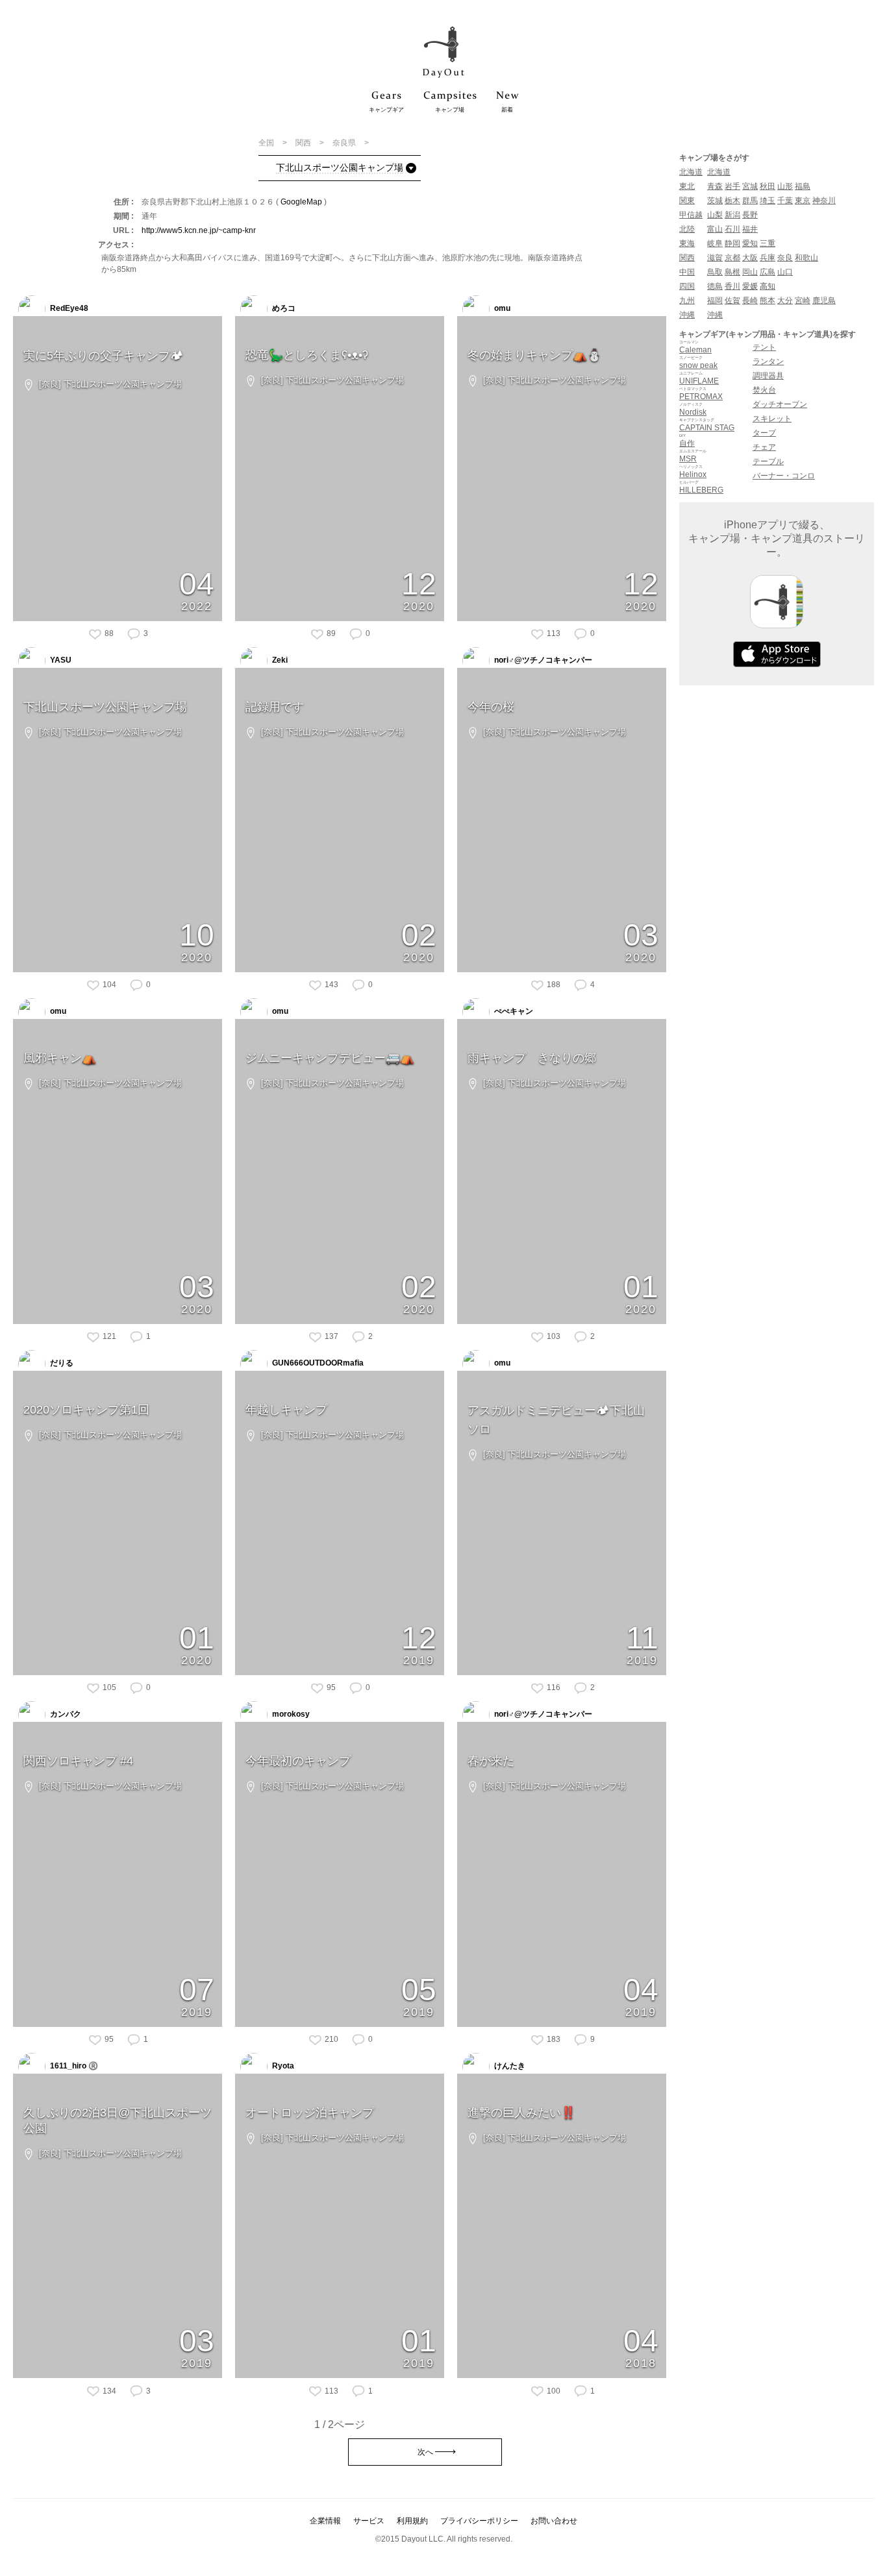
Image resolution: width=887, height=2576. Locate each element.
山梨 (715, 215)
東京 (803, 201)
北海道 (691, 172)
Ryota (282, 2066)
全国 (267, 143)
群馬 (750, 201)
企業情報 (325, 2521)
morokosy (290, 1714)
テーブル (768, 461)
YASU (60, 660)
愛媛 (750, 286)
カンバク (65, 1714)
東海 (687, 243)
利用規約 (412, 2521)
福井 (750, 229)
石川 (732, 229)
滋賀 (715, 258)
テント (764, 347)
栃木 (732, 201)
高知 (768, 286)
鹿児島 (824, 301)
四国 (687, 286)
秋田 (768, 186)
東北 (687, 186)
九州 (687, 301)
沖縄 (687, 315)
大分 (785, 301)
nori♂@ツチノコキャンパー (542, 660)
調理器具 (768, 376)
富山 (715, 229)
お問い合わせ (554, 2521)
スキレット (772, 419)
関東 (687, 201)
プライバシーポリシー (479, 2521)
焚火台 (764, 390)
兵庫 (768, 258)
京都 (732, 258)
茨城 (715, 201)
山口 (785, 272)
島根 (732, 272)
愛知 (750, 243)
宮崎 (803, 301)
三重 (768, 243)
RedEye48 (68, 308)
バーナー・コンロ (784, 476)
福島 (803, 186)
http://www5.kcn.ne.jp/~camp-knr (199, 230)
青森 (715, 186)
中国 (687, 272)
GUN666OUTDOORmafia (317, 1363)
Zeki (279, 660)
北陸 (687, 229)
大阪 (750, 258)
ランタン (768, 362)
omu (501, 308)
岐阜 (715, 243)
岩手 (732, 186)
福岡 (715, 301)
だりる (61, 1363)
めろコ (283, 308)
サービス (369, 2521)
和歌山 (806, 258)
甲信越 (691, 215)
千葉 (785, 201)
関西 (304, 143)
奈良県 (345, 143)
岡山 (750, 272)
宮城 (750, 186)
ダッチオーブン (780, 404)
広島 (768, 272)
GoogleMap (301, 202)
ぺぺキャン (513, 1011)
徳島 (715, 286)
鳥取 (715, 272)
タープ (764, 433)
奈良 (785, 258)
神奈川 (824, 201)
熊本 (768, 301)
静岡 (732, 243)
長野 (750, 215)
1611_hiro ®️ (73, 2066)
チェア (764, 447)
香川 (732, 286)
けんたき (509, 2066)
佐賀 (732, 301)
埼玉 (768, 201)
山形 (785, 186)
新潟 (732, 215)
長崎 (750, 301)
